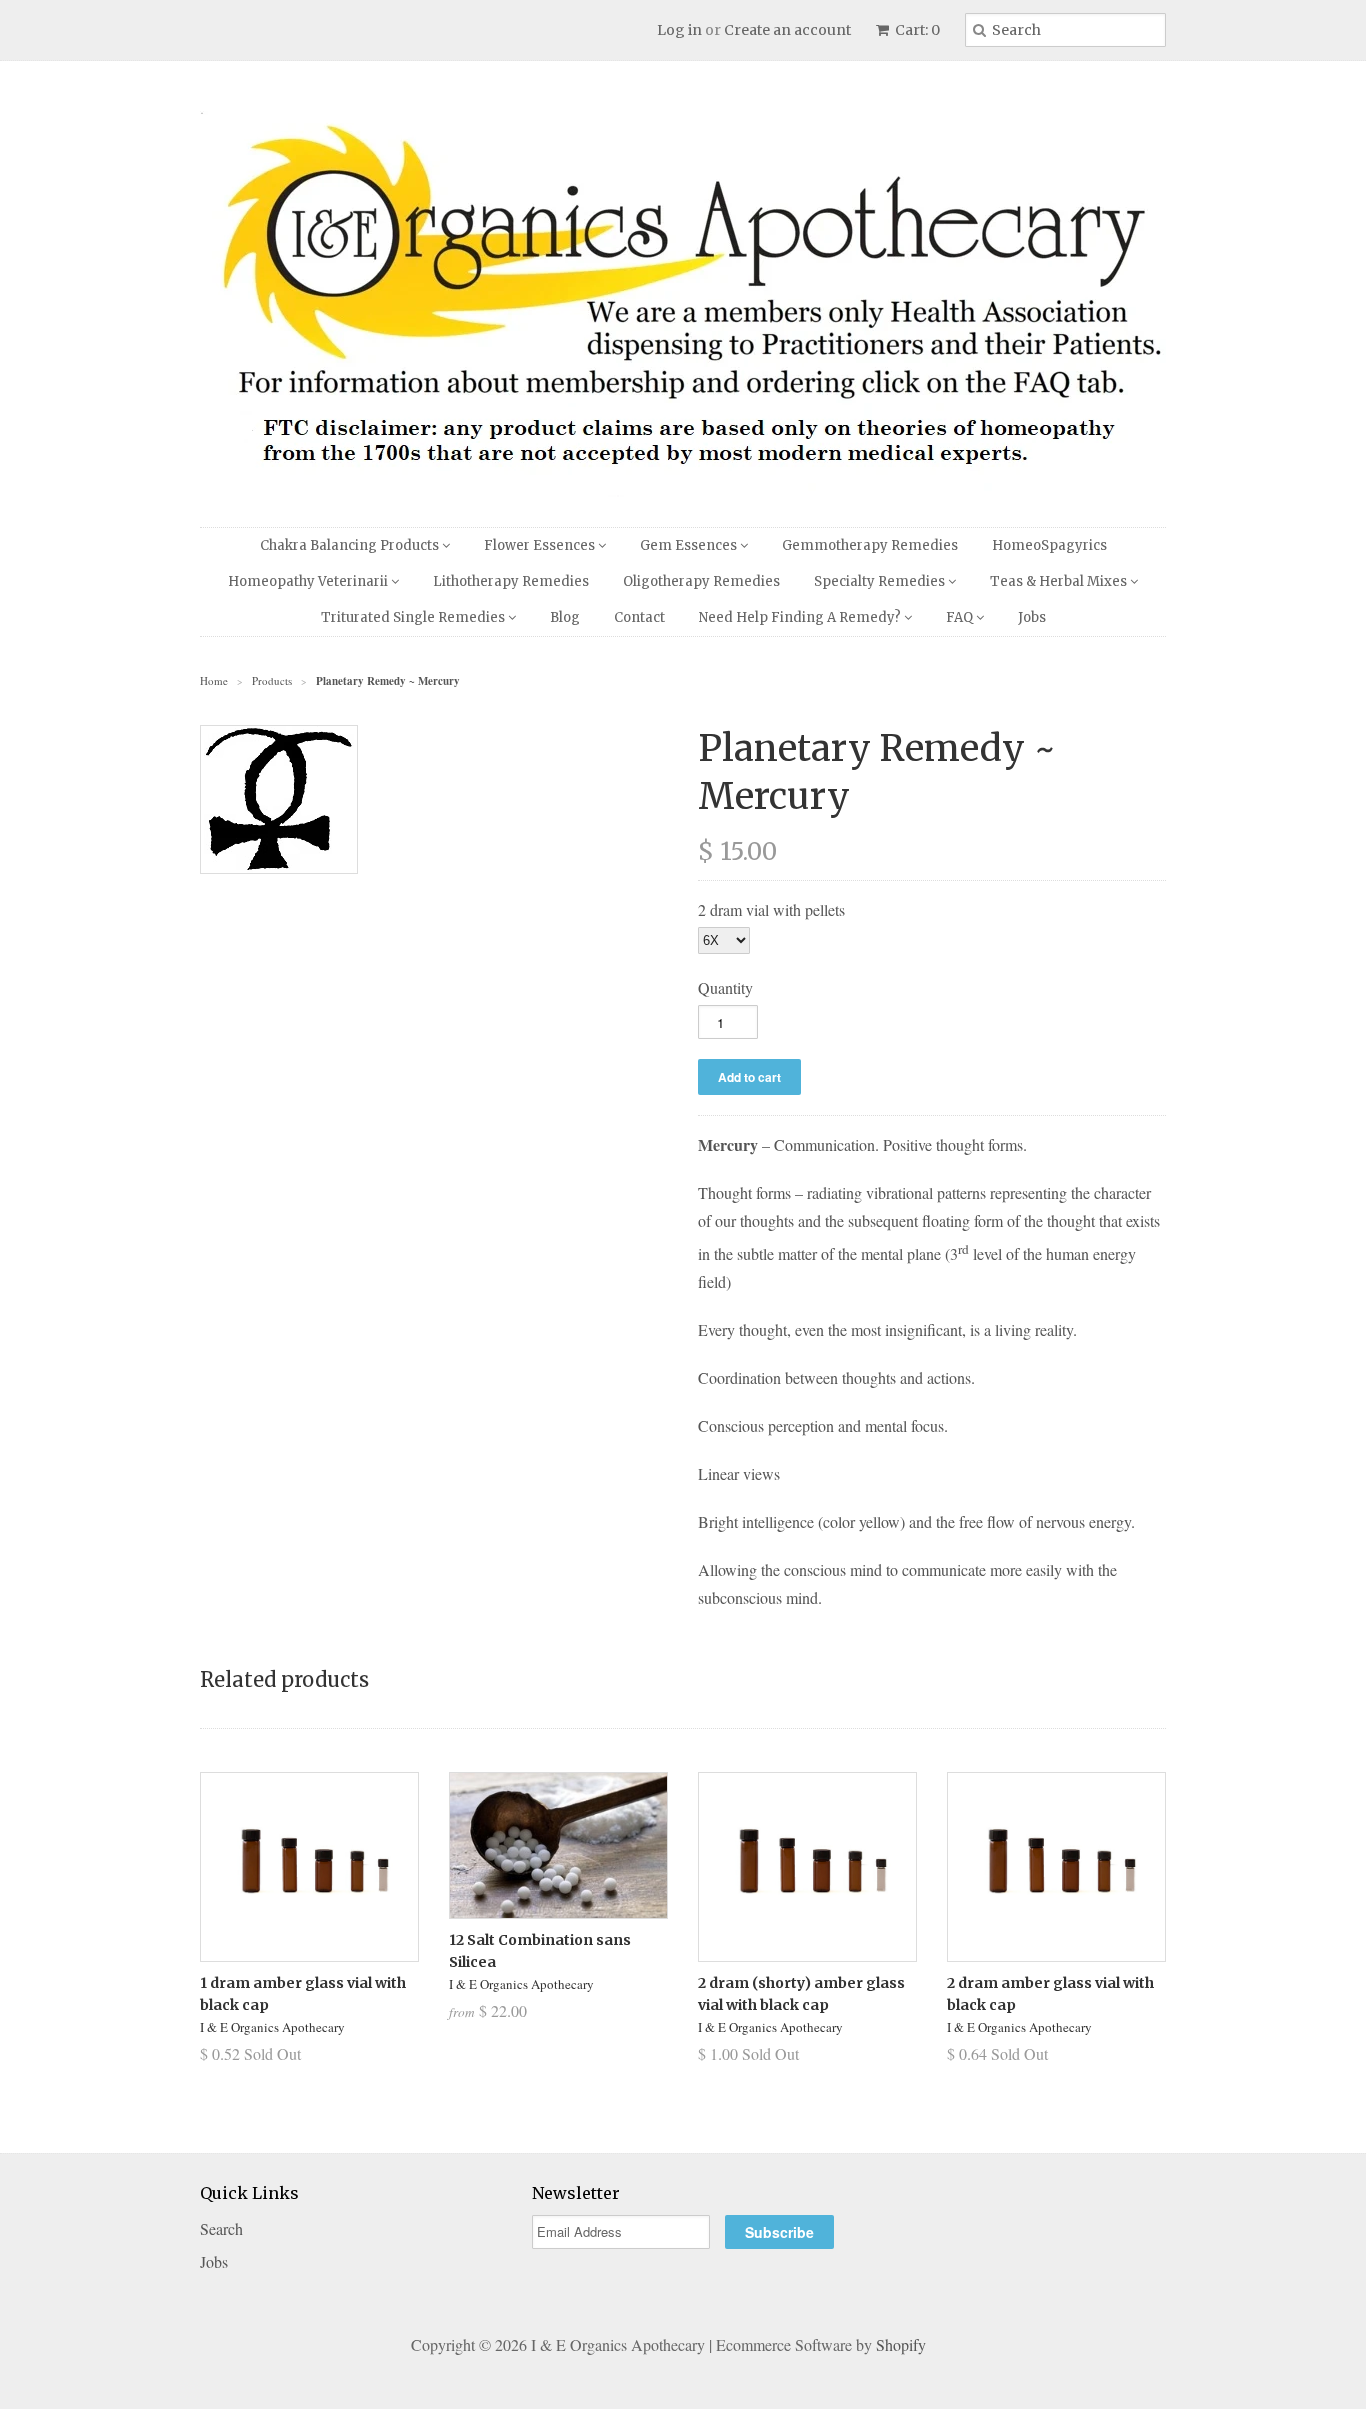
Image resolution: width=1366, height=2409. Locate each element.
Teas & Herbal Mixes (1060, 581)
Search (221, 2228)
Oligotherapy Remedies (701, 581)
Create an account (787, 30)
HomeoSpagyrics (1049, 545)
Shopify (901, 2344)
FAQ (961, 617)
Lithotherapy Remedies (511, 581)
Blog (565, 617)
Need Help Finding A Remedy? (801, 617)
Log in (679, 30)
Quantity (725, 987)
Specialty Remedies (881, 581)
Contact (639, 617)
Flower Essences (541, 545)
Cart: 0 (916, 30)
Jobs (1032, 617)
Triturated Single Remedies (414, 617)
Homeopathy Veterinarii (309, 581)
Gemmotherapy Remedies (870, 545)
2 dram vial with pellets (771, 909)
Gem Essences (690, 545)
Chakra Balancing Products (351, 545)
